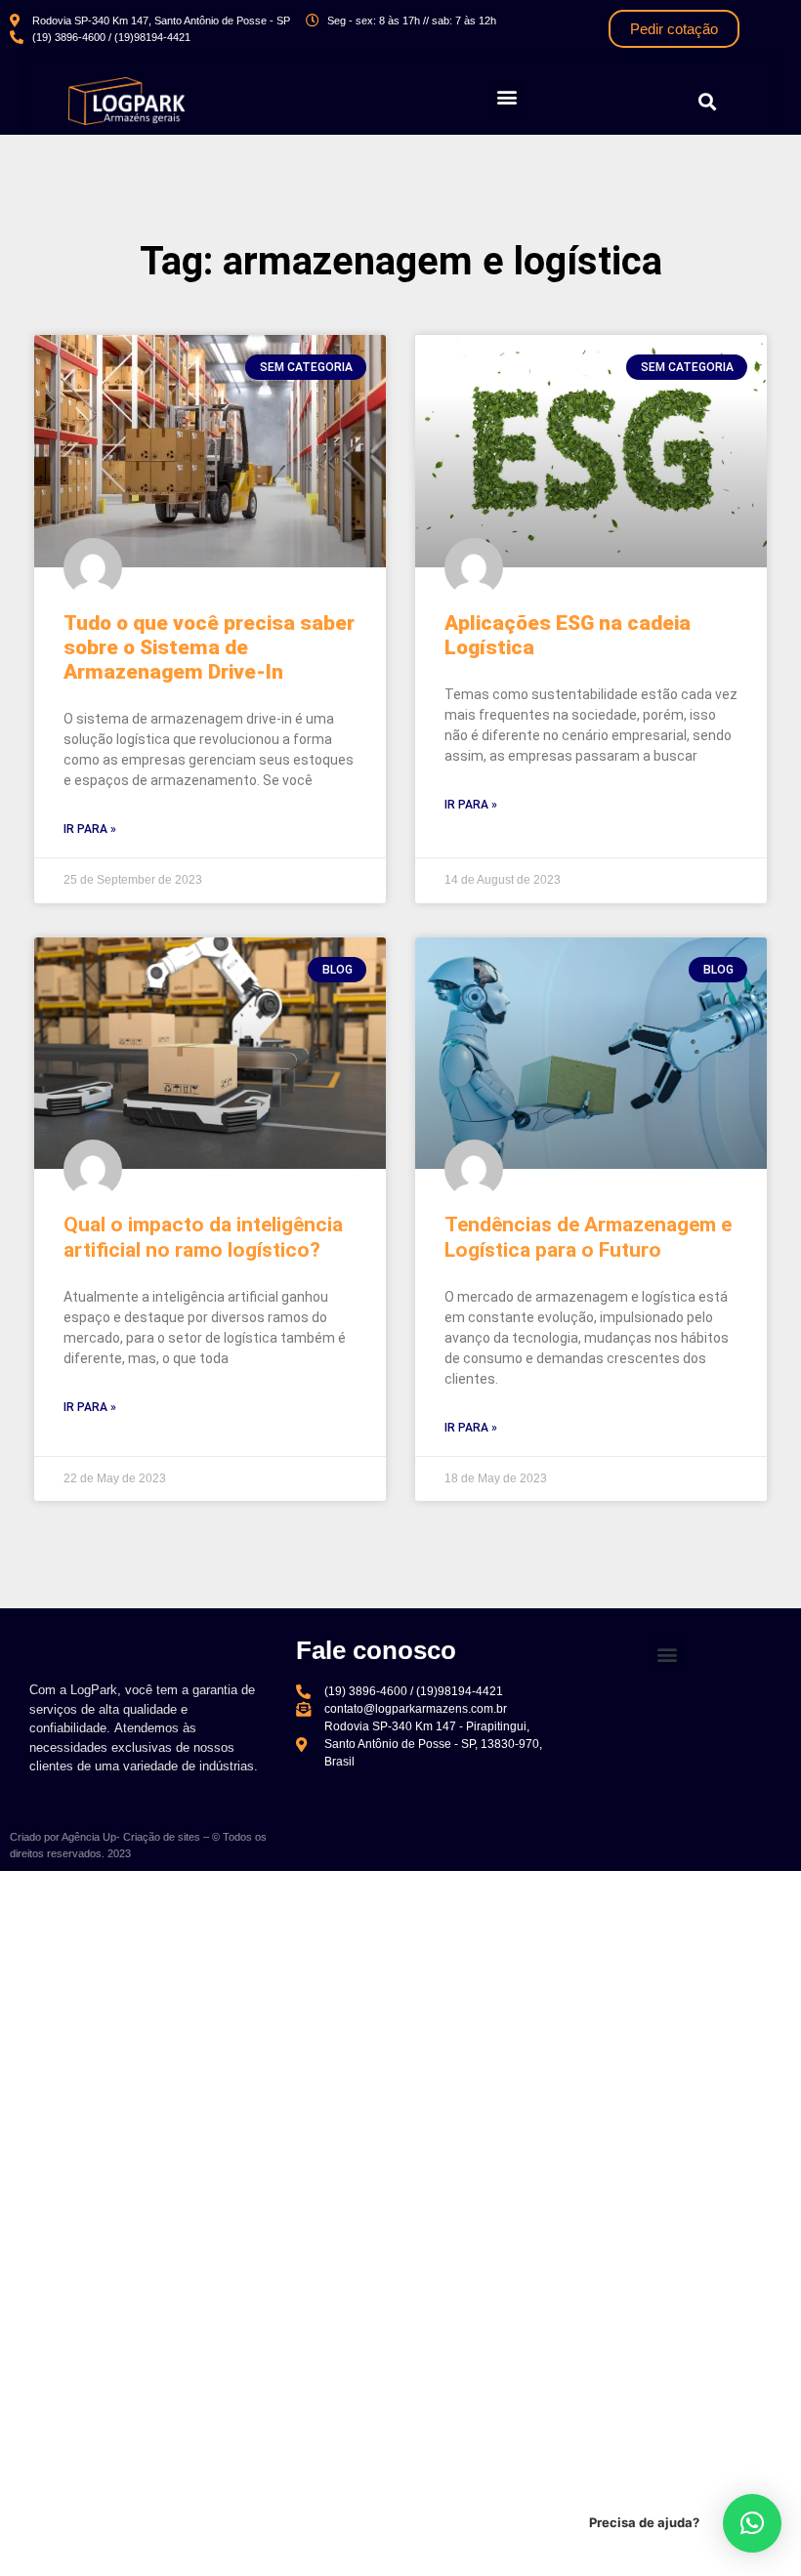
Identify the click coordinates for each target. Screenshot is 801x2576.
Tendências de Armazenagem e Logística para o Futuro (588, 1237)
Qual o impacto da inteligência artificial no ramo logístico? (203, 1237)
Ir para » (90, 829)
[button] (507, 96)
